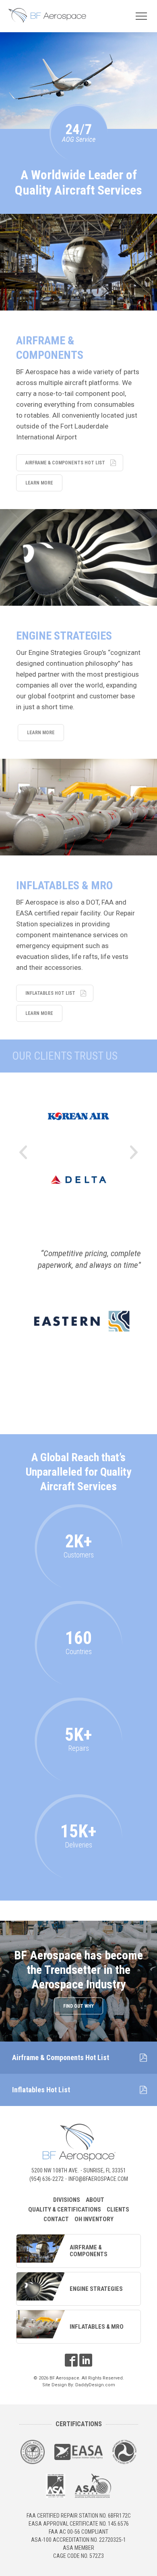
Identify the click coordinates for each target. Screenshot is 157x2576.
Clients (118, 2209)
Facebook (71, 2360)
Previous (23, 1152)
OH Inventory (94, 2219)
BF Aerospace (47, 15)
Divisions (67, 2200)
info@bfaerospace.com (98, 2179)
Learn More (39, 483)
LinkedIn (86, 2360)
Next (134, 1152)
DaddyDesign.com (95, 2385)
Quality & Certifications (65, 2209)
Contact (56, 2219)
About (95, 2200)
